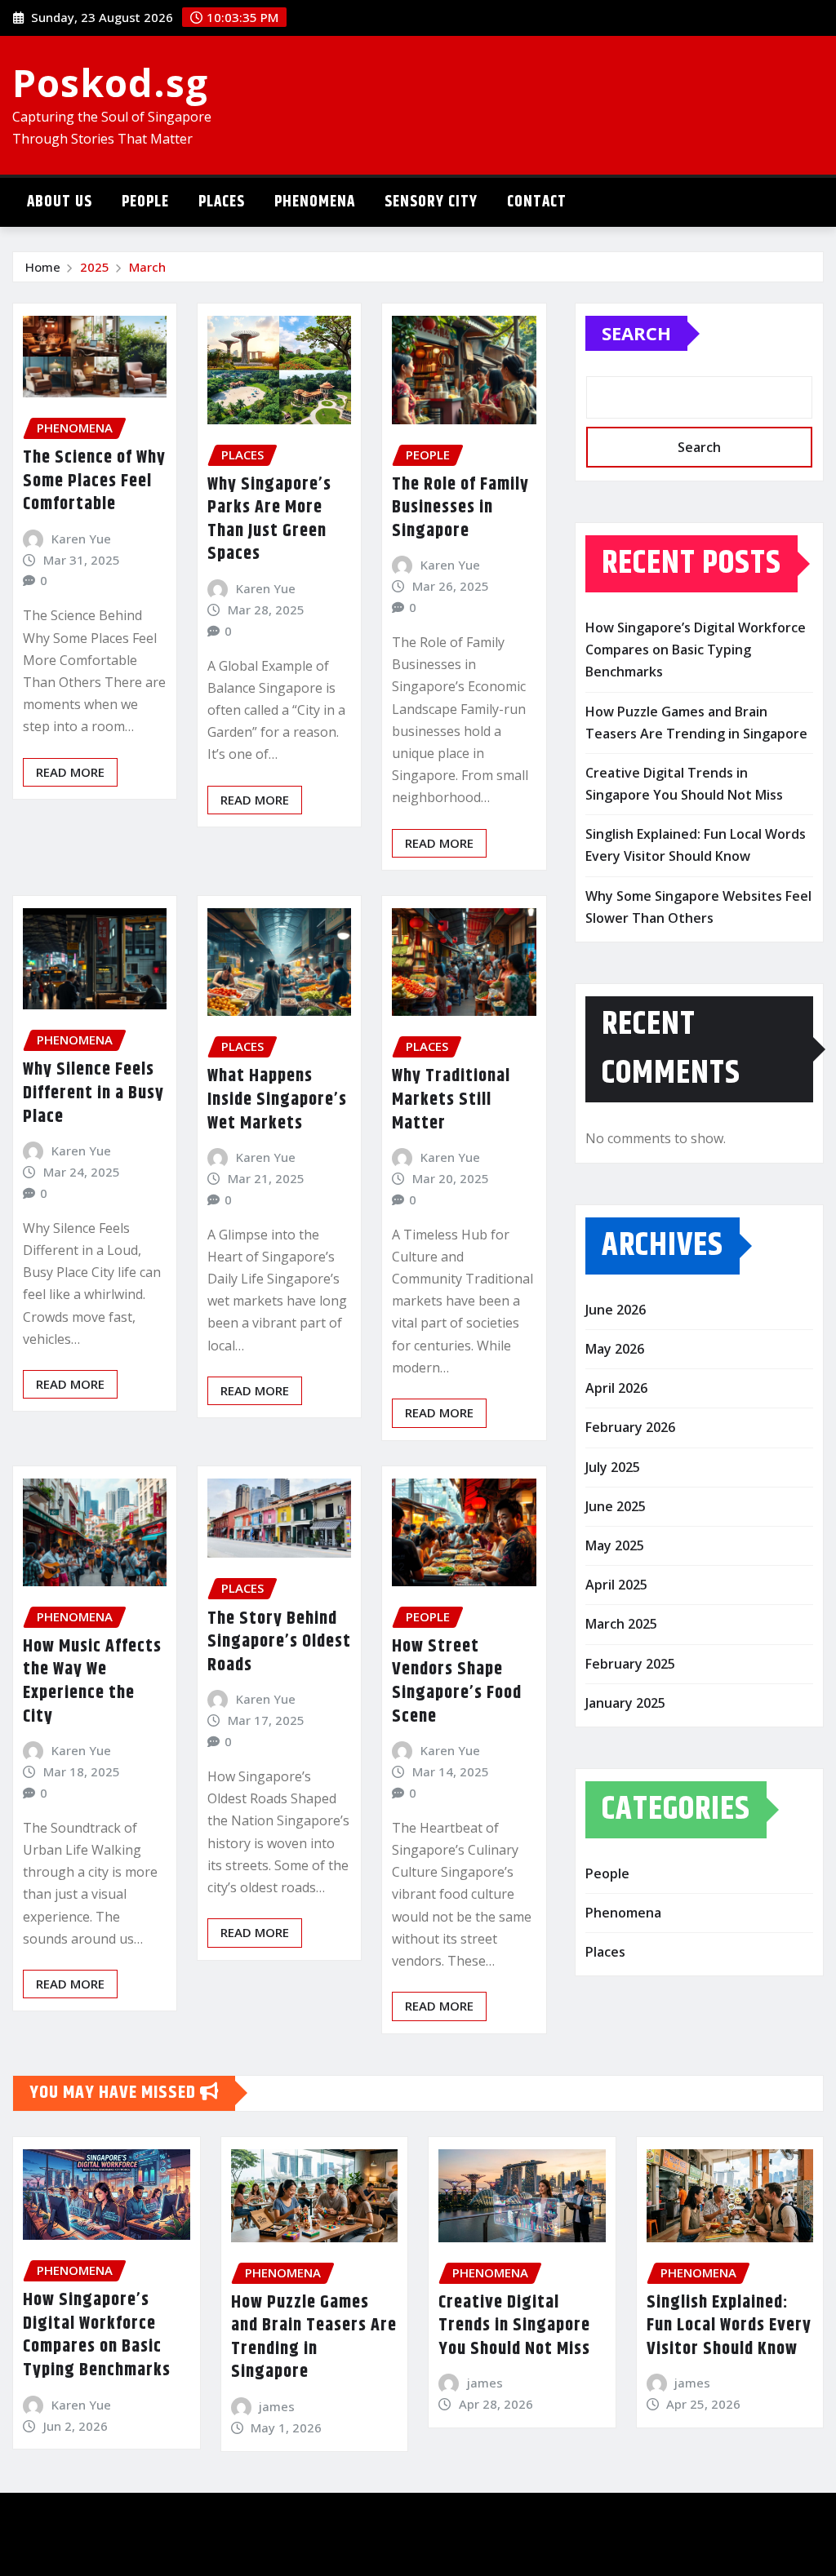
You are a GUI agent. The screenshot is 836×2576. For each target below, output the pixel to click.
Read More (70, 772)
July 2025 (613, 1467)
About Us (60, 202)
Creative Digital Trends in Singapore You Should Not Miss (514, 2326)
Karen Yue (81, 539)
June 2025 (616, 1506)
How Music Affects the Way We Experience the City (92, 1682)
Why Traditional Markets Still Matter (451, 1100)
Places (222, 202)
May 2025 (615, 1545)
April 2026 (616, 1388)
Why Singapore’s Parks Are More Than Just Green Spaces (269, 520)
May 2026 (615, 1349)
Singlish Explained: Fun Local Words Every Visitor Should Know (729, 2326)
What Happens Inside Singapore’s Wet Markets (277, 1100)
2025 (95, 267)
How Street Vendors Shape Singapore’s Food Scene (457, 1682)
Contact (537, 202)
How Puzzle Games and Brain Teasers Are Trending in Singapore (314, 2338)
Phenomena (315, 202)
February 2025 (630, 1664)
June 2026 (616, 1310)
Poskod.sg (110, 82)
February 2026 (630, 1427)
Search (636, 333)
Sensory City (431, 202)
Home (43, 267)
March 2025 (621, 1624)
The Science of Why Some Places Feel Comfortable (94, 481)
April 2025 (616, 1585)
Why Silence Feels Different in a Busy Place (93, 1093)
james (277, 2406)
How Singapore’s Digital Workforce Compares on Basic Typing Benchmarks (696, 650)
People (145, 202)
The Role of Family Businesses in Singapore (460, 508)
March (147, 267)
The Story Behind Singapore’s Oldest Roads (279, 1642)
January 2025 (625, 1703)
